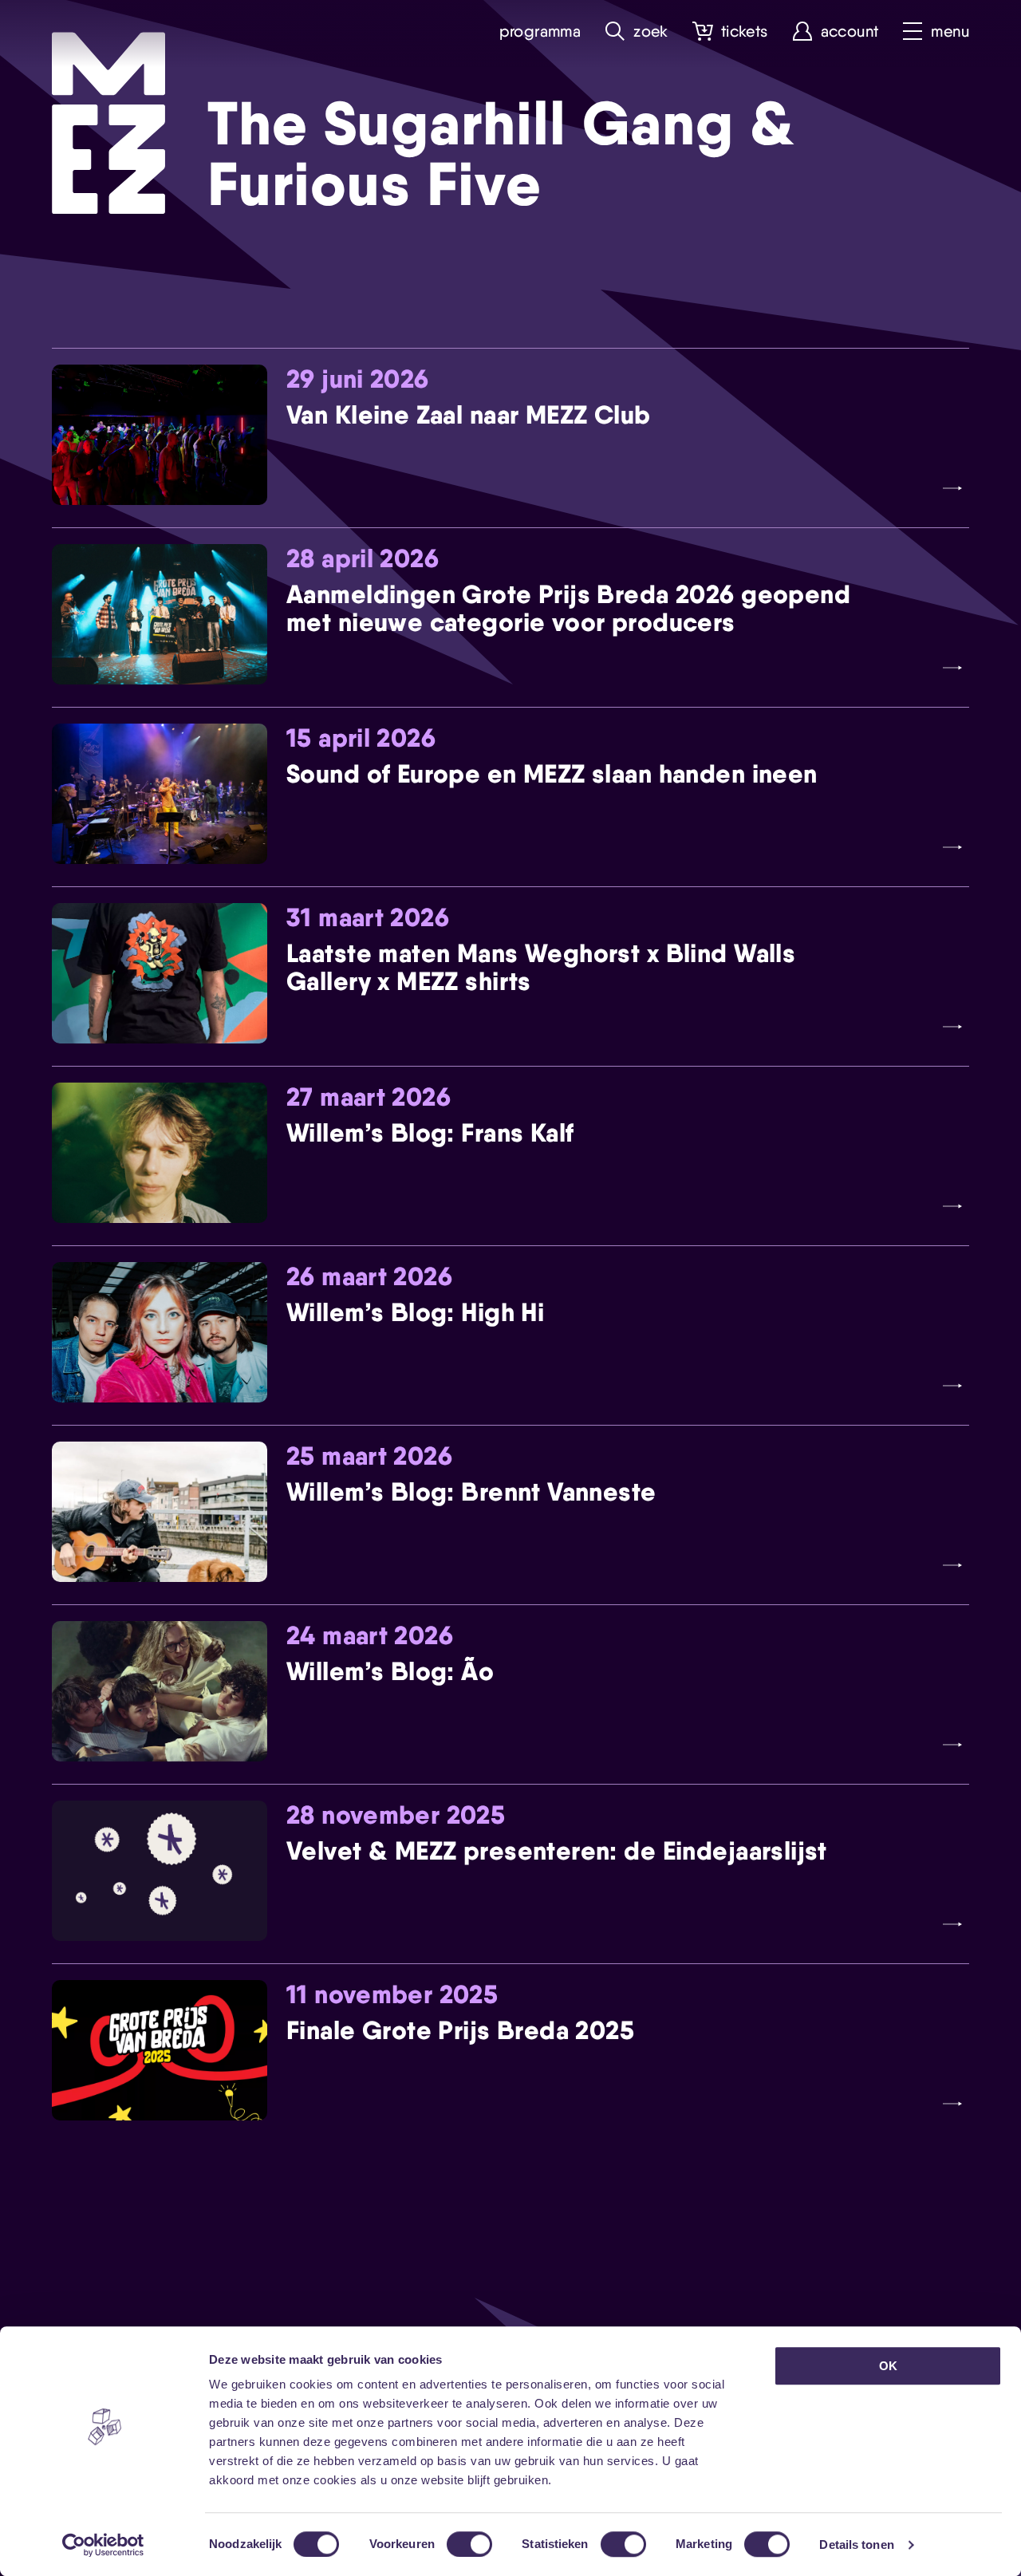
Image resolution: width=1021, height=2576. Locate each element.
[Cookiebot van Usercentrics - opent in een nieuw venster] (103, 2545)
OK (888, 2366)
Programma (540, 32)
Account (850, 32)
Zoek (651, 32)
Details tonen (856, 2544)
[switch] (469, 2544)
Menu (950, 32)
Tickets (745, 32)
